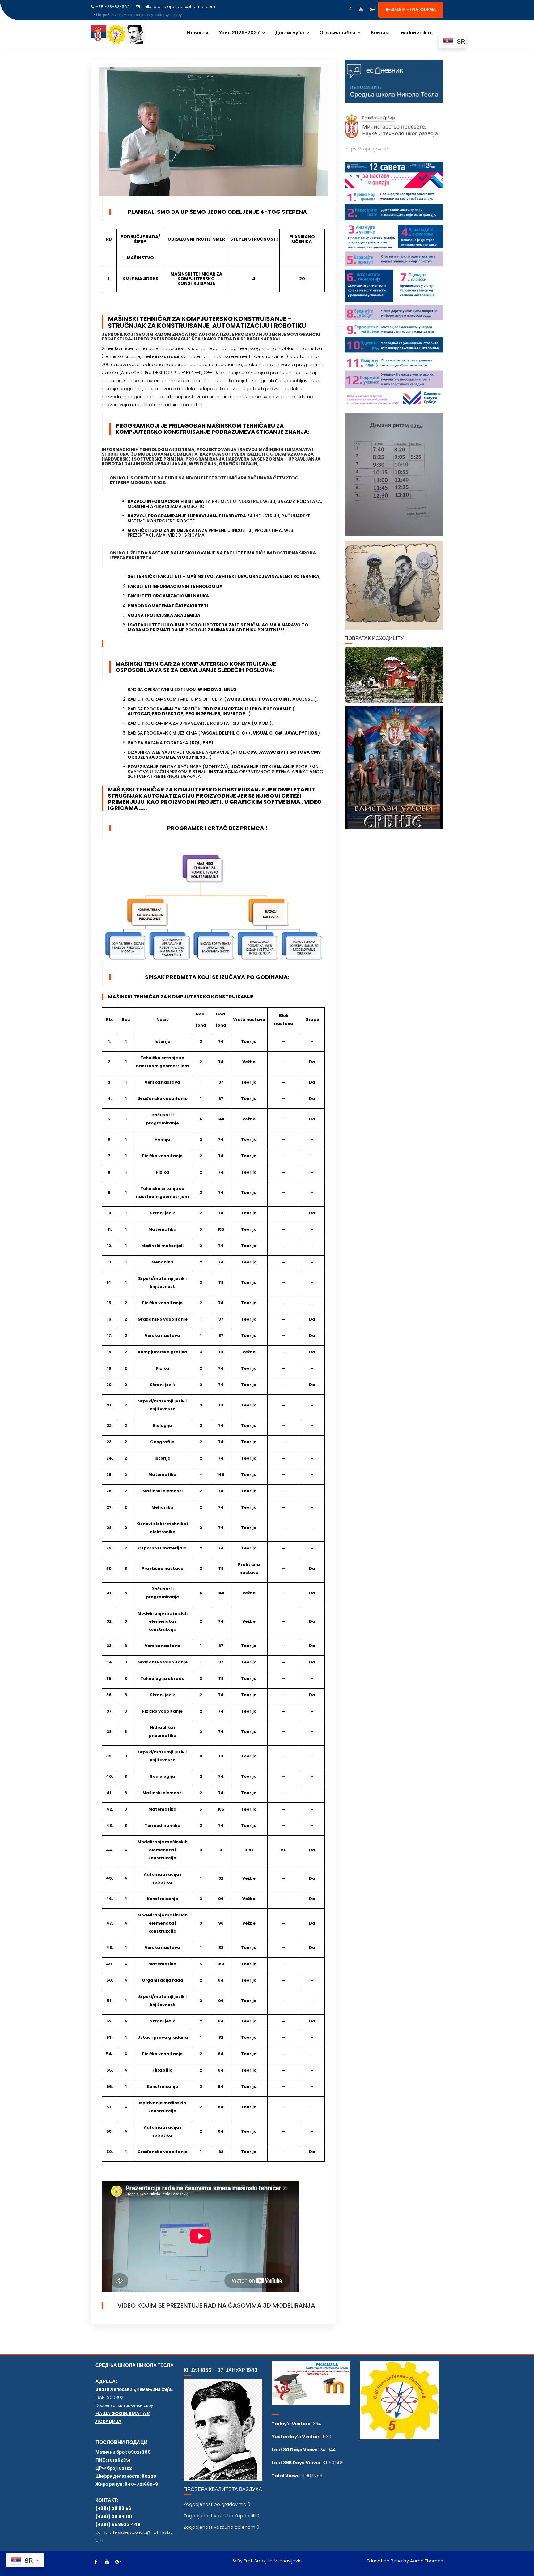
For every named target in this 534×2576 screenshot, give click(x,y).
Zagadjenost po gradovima (215, 2504)
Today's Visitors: (292, 2424)
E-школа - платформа (411, 9)
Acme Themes (427, 2561)
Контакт (381, 33)
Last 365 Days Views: (297, 2463)
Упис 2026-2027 (239, 33)
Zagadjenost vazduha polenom (219, 2527)
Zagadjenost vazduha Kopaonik (219, 2516)
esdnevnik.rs (417, 33)
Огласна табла (337, 33)
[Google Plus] (372, 10)
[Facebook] (350, 10)
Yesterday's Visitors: (297, 2437)
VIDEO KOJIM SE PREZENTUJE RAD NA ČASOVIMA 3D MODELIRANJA (216, 2305)
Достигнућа (290, 33)
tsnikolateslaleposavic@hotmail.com (178, 7)
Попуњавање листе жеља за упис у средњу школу (144, 15)
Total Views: (287, 2476)
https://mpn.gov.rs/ (366, 149)
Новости (198, 33)
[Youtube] (361, 10)
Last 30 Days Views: (296, 2450)
